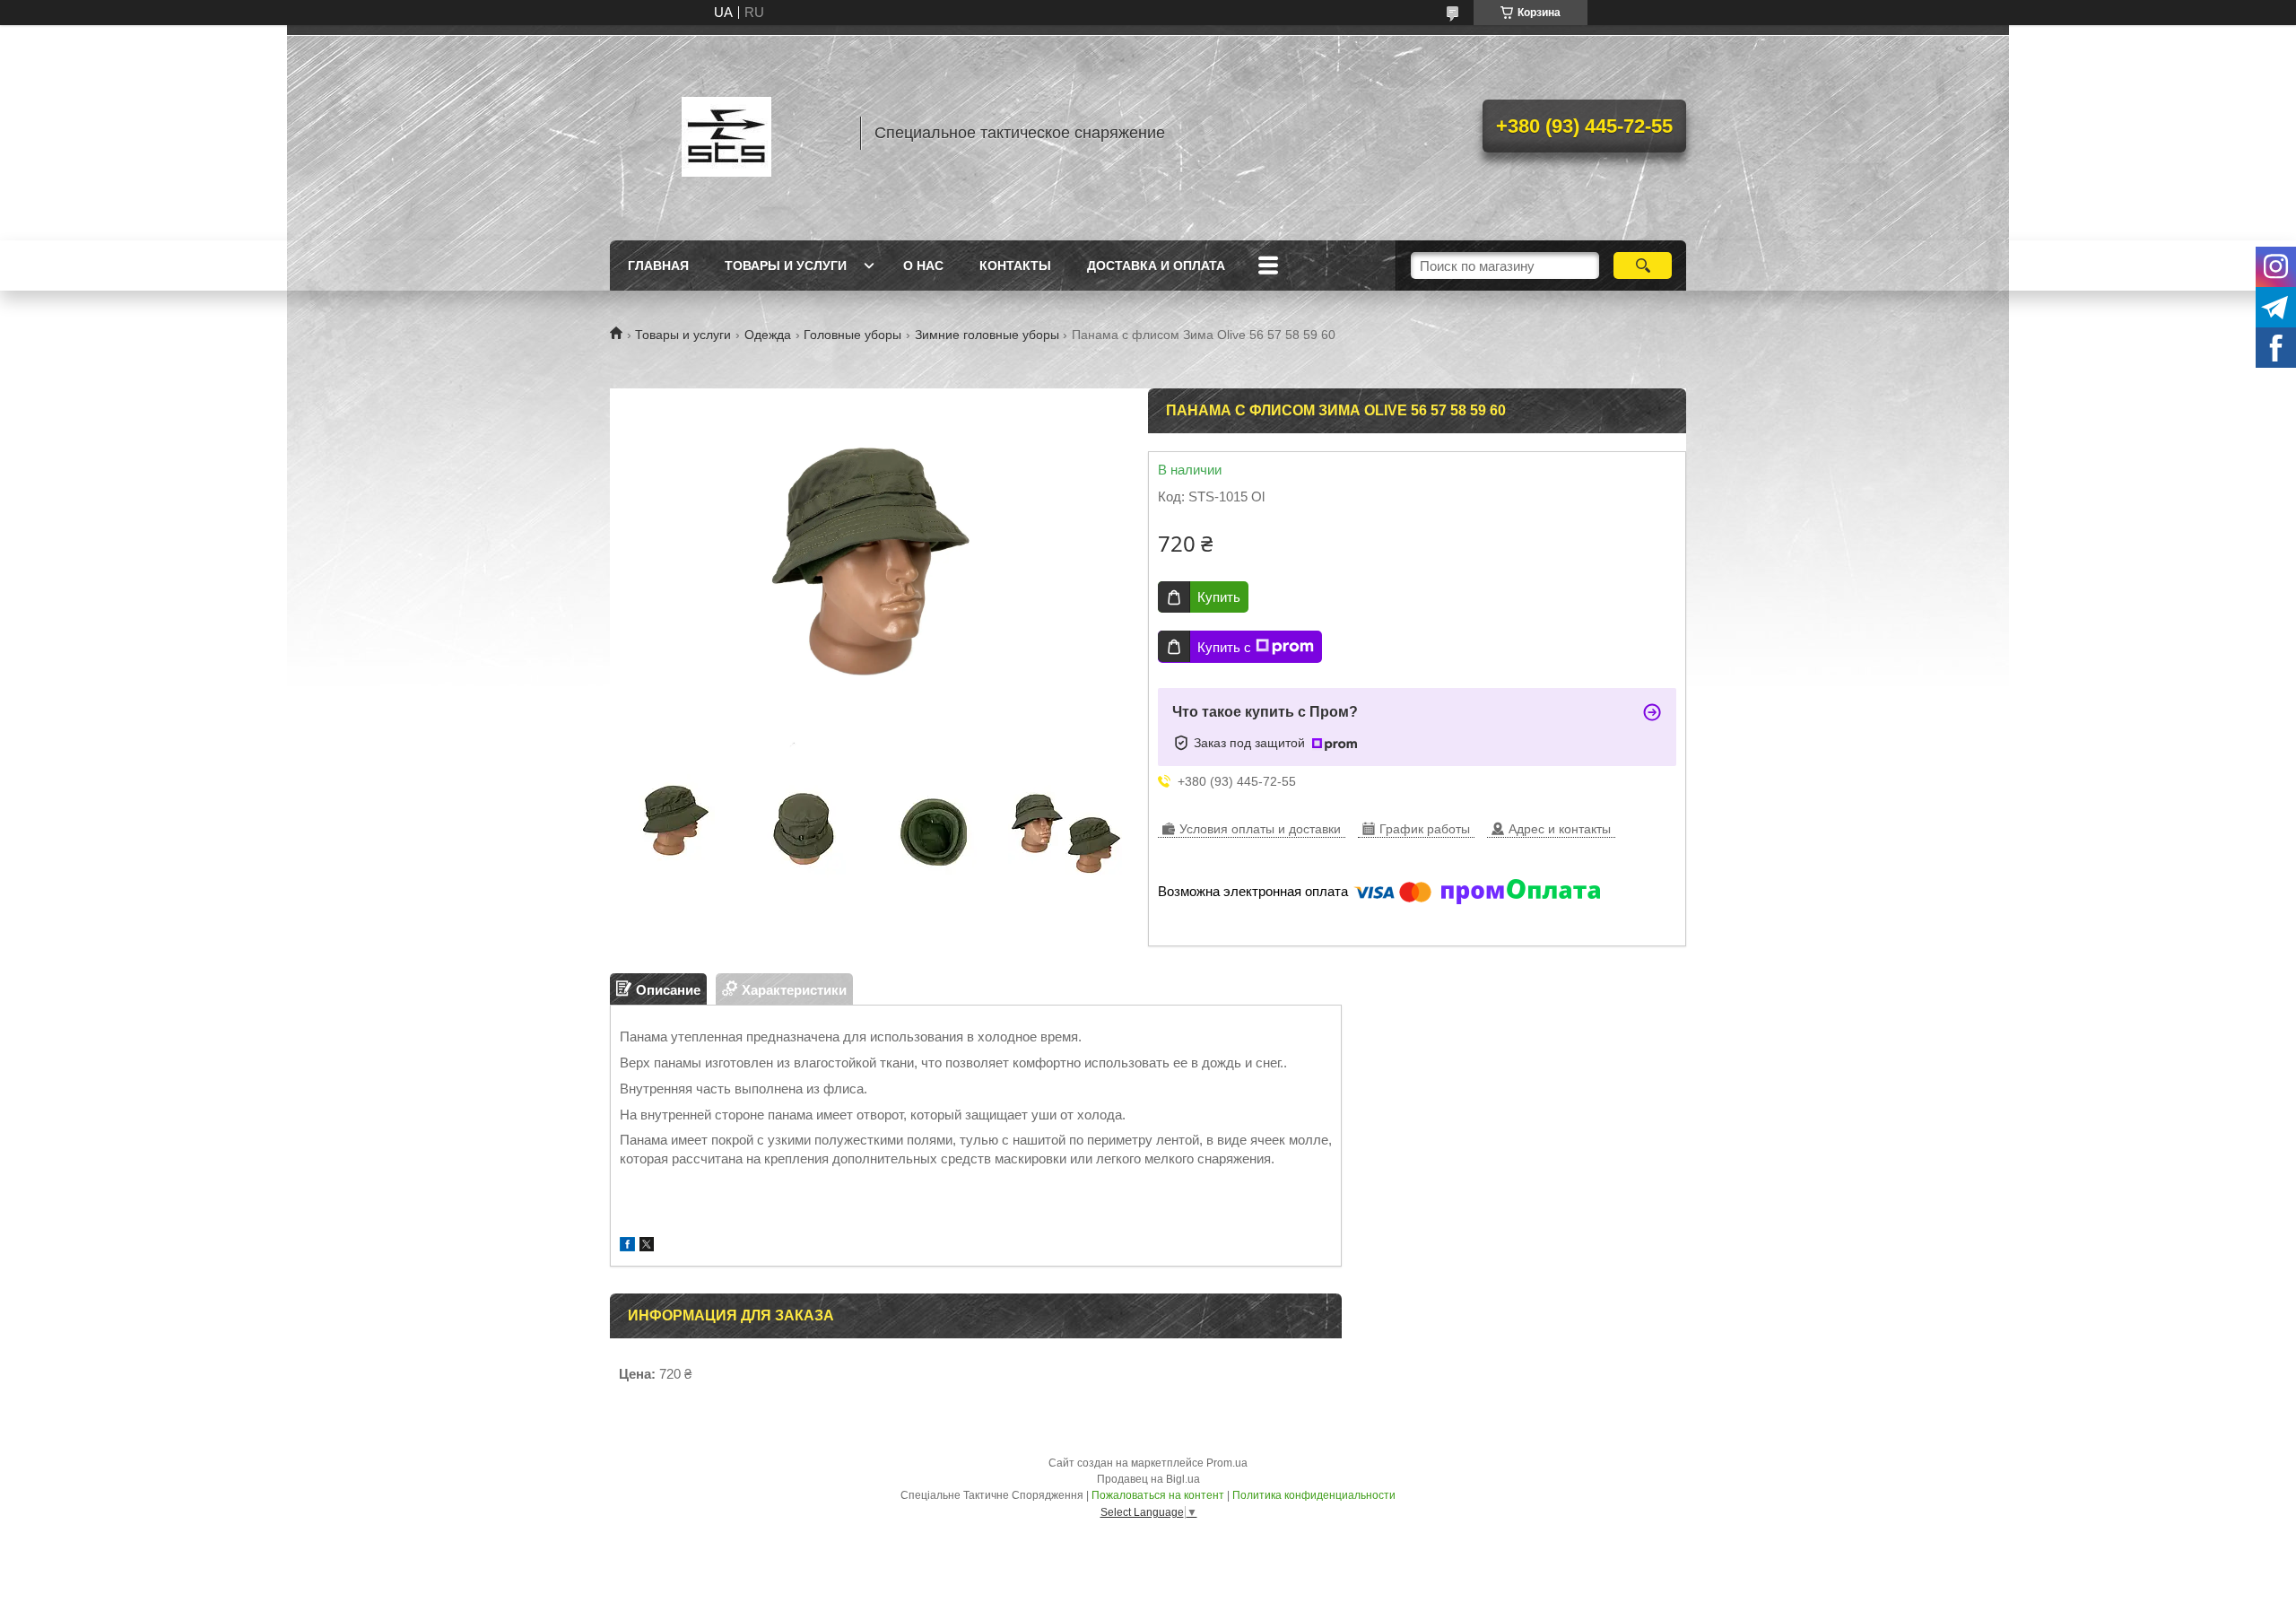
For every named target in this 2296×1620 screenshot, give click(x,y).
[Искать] (1643, 266)
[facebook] (627, 1246)
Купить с (1224, 647)
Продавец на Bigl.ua (1148, 1479)
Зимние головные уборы (987, 335)
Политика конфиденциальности (1314, 1495)
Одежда (768, 335)
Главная (658, 266)
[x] (647, 1246)
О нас (923, 266)
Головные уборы (852, 335)
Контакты (1015, 266)
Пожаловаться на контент (1158, 1495)
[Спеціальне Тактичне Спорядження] (726, 133)
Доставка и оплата (1156, 266)
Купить (1219, 597)
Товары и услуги (786, 266)
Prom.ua (1227, 1463)
